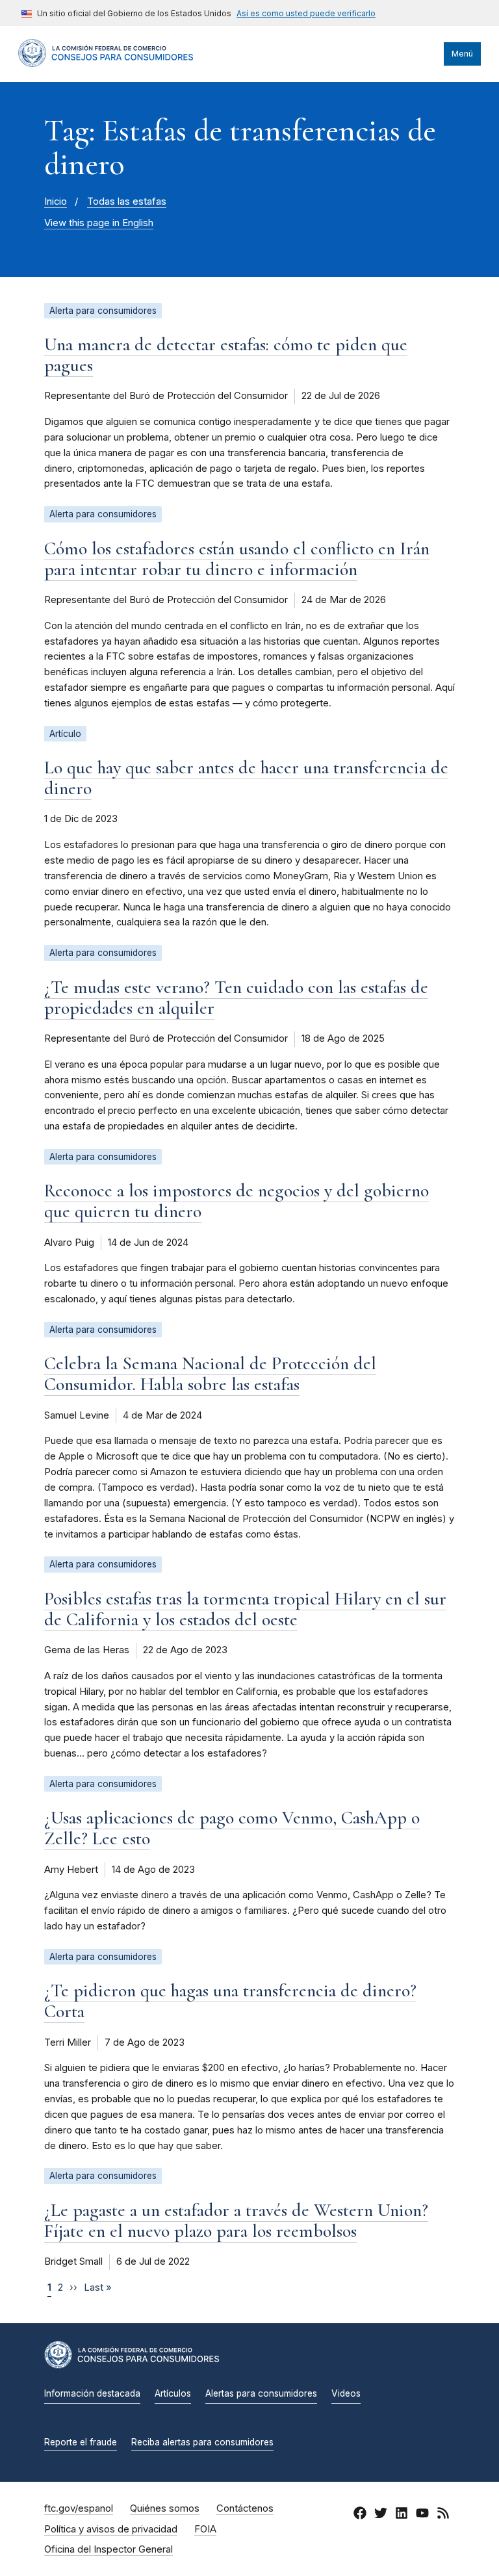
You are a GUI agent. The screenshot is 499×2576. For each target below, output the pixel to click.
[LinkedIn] (402, 2515)
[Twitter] (381, 2515)
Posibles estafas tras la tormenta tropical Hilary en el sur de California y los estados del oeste (245, 1609)
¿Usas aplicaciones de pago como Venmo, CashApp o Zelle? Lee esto (232, 1828)
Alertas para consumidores (261, 2393)
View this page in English (99, 223)
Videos (346, 2393)
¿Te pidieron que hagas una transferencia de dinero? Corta (230, 2001)
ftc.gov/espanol (79, 2508)
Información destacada (92, 2393)
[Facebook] (360, 2515)
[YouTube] (422, 2515)
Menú (462, 54)
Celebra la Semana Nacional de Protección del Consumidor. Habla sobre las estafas (210, 1374)
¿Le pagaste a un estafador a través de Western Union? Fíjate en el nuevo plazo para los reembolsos (236, 2221)
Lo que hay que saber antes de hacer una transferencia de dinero (246, 778)
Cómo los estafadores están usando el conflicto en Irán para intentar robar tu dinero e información (237, 559)
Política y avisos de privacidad (111, 2529)
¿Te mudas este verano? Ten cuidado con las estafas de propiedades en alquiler (236, 998)
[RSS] (443, 2515)
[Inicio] (106, 64)
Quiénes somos (165, 2508)
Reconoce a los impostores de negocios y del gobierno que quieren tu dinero (237, 1201)
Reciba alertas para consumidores (202, 2442)
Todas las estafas (127, 201)
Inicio (56, 201)
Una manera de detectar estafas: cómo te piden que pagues (226, 355)
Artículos (173, 2393)
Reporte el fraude (81, 2442)
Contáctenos (245, 2508)
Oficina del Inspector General (109, 2549)
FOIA (205, 2529)
